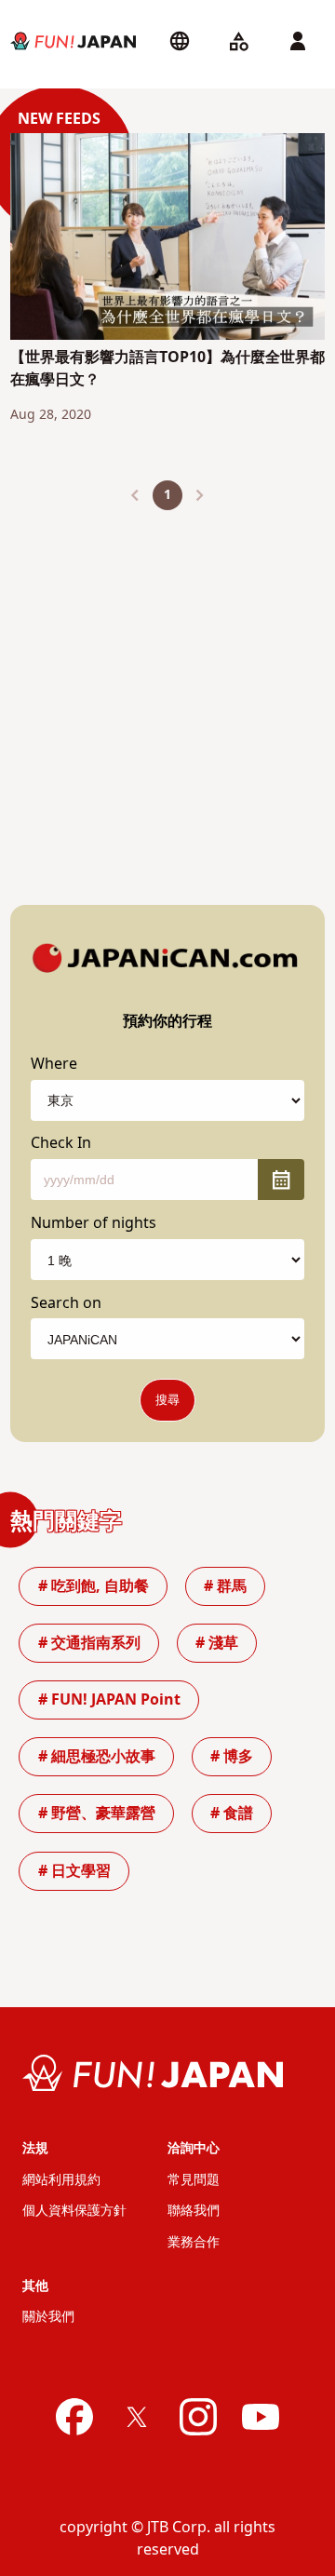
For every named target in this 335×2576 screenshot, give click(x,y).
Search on (66, 1303)
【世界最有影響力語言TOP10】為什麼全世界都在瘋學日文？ (167, 369)
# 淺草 (217, 1643)
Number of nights (94, 1223)
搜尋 (167, 1400)
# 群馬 (225, 1586)
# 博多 (232, 1757)
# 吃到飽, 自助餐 (94, 1586)
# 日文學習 (74, 1871)
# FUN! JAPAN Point (109, 1700)
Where (54, 1064)
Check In (61, 1143)
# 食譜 (232, 1814)
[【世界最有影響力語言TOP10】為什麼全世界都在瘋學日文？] (167, 240)
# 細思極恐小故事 (97, 1757)
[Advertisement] (167, 693)
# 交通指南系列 (89, 1643)
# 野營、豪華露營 (97, 1814)
